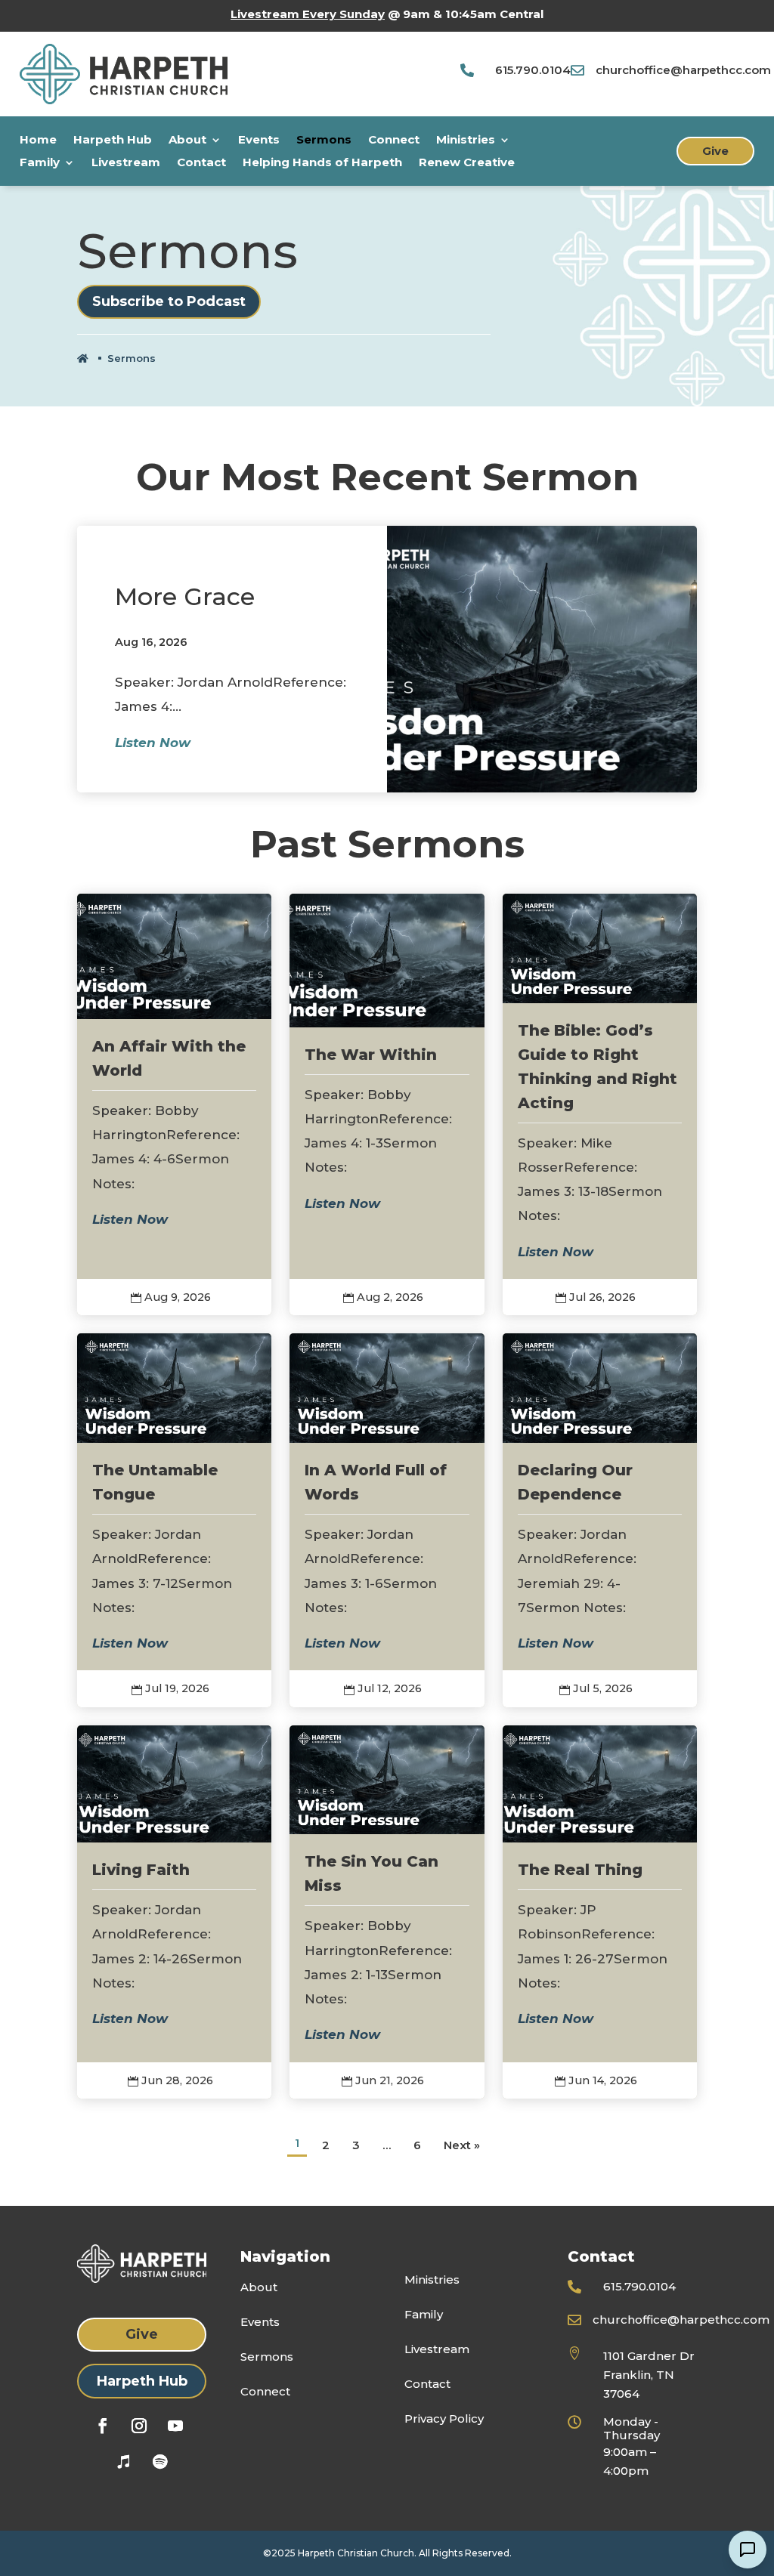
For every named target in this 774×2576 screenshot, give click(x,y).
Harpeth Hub (113, 141)
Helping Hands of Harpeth (322, 163)
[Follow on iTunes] (124, 2462)
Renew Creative (467, 163)
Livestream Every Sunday (308, 14)
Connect (394, 141)
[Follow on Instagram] (139, 2426)
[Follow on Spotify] (160, 2462)
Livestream (126, 163)
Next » (462, 2145)
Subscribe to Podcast (169, 301)
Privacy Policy (444, 2418)
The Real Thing (580, 1870)
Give (715, 151)
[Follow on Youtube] (175, 2426)
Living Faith (141, 1870)
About (187, 141)
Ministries (466, 141)
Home (38, 141)
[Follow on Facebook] (103, 2426)
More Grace (185, 596)
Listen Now (153, 743)
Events (259, 141)
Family (40, 163)
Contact (201, 163)
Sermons (324, 141)
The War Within (371, 1055)
